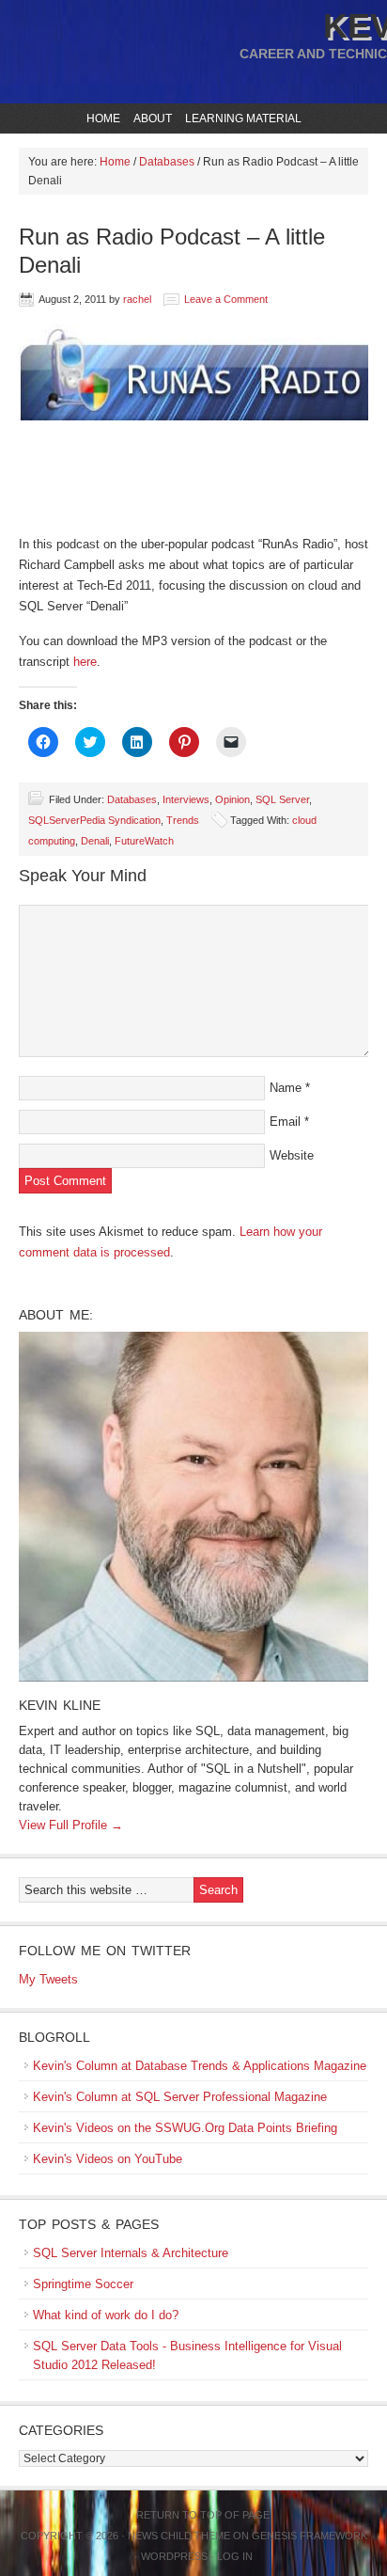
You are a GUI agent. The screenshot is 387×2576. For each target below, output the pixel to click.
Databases (132, 799)
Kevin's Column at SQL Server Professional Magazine (180, 2097)
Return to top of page (203, 2515)
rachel (137, 299)
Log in (235, 2556)
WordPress (174, 2556)
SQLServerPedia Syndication (94, 820)
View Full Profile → (71, 1825)
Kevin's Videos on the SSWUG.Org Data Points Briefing (185, 2128)
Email (285, 1122)
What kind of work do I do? (106, 2315)
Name (286, 1088)
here (85, 662)
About (150, 119)
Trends (183, 820)
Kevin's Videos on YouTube (108, 2159)
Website (292, 1155)
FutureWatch (144, 841)
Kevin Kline (60, 1705)
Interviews (186, 799)
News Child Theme (179, 2536)
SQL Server (282, 799)
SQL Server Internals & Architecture (131, 2253)
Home (103, 119)
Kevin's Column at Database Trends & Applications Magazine (200, 2066)
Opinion (232, 799)
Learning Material (241, 119)
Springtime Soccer (83, 2284)
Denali (95, 841)
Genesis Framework (310, 2536)
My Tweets (48, 1979)
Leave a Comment (226, 299)
